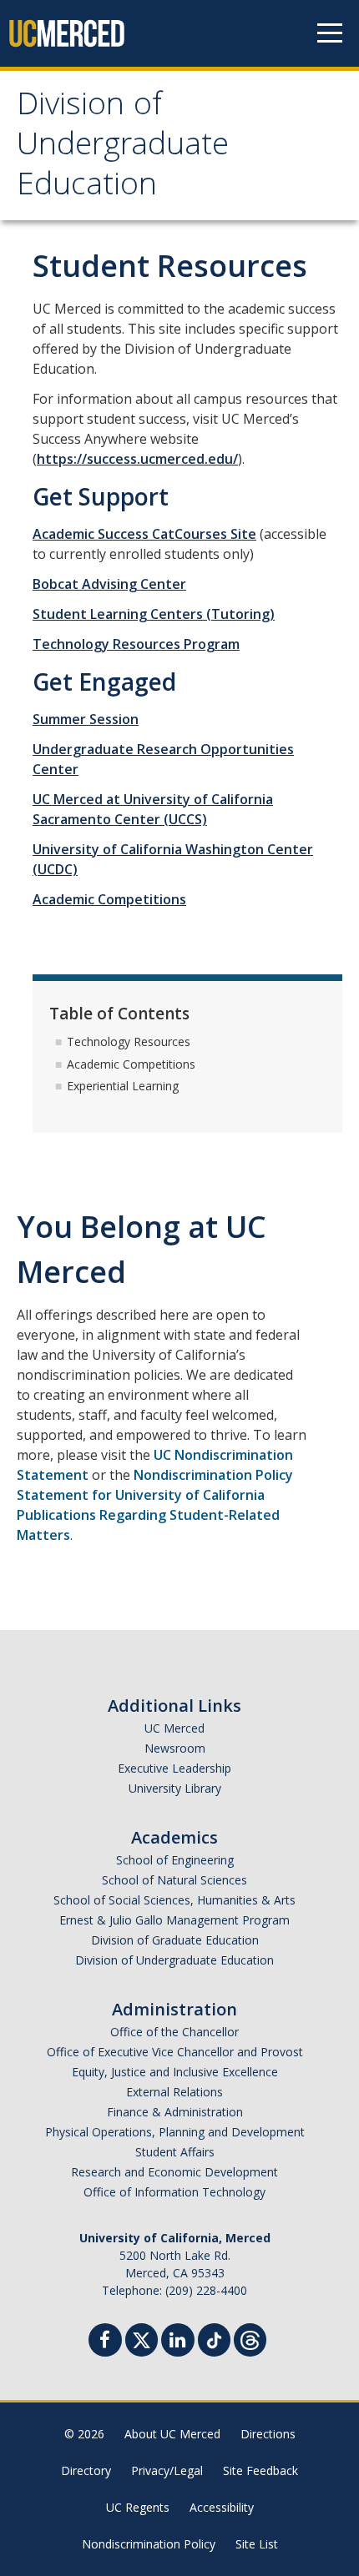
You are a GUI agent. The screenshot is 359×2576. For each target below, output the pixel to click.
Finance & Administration (175, 2112)
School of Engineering (175, 1860)
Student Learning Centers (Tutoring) (154, 614)
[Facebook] (105, 2342)
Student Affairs (175, 2152)
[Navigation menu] (330, 33)
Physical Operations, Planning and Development (175, 2132)
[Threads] (250, 2338)
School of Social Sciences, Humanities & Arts (174, 1900)
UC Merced (174, 1728)
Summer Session (86, 719)
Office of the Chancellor (174, 2032)
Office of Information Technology (174, 2192)
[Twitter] (142, 2338)
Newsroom (175, 1748)
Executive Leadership (174, 1768)
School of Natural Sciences (174, 1880)
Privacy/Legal (167, 2470)
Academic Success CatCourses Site (144, 534)
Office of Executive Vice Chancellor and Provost (175, 2052)
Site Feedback (260, 2470)
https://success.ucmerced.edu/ (137, 459)
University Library (175, 1788)
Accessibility (222, 2507)
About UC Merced (172, 2434)
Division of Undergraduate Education (123, 148)
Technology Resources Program (136, 644)
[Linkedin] (178, 2342)
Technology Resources (129, 1041)
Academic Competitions (109, 899)
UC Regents (138, 2507)
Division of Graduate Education (175, 1940)
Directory (86, 2470)
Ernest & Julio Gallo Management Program (174, 1920)
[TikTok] (214, 2338)
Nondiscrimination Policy (149, 2544)
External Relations (174, 2092)
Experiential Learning (123, 1086)
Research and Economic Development (174, 2172)
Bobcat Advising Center (109, 584)
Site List (257, 2544)
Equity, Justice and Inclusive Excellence (175, 2072)
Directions (268, 2434)
